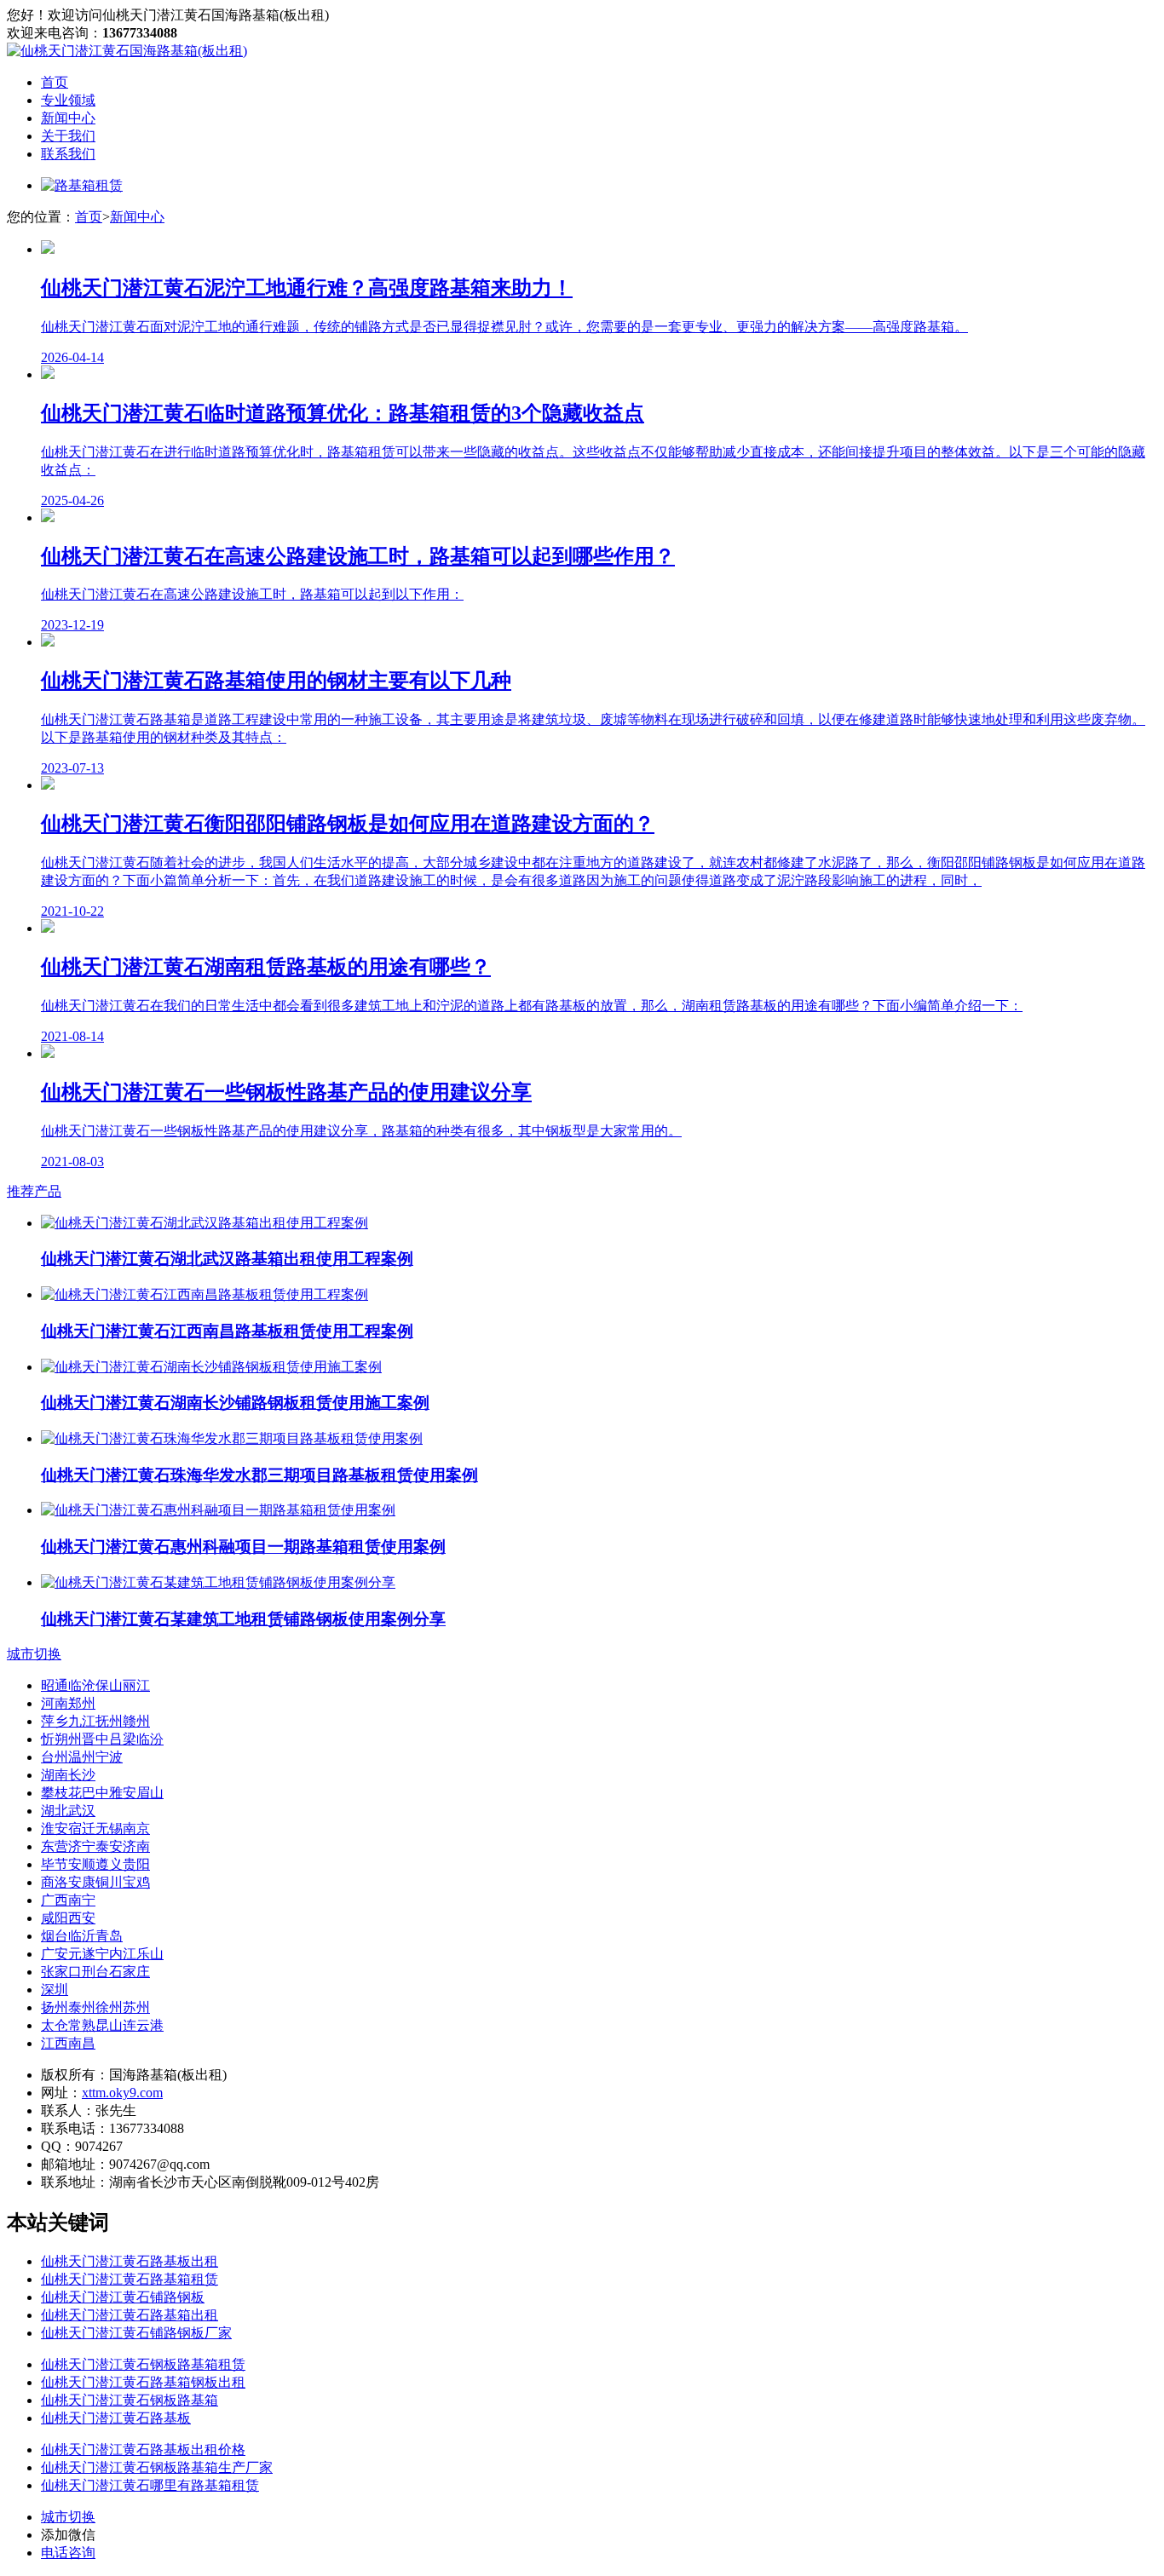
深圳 (55, 1989)
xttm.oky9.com (122, 2093)
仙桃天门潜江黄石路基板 (116, 2418)
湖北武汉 (68, 1811)
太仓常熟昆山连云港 (102, 2025)
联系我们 (68, 154)
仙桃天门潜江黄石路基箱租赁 (130, 2279)
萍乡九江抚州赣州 (95, 1721)
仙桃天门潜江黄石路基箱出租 (130, 2315)
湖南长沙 (68, 1775)
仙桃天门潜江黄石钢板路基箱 (130, 2400)
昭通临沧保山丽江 (95, 1685)
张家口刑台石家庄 (95, 1972)
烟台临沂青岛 (82, 1936)
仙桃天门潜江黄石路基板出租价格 (143, 2449)
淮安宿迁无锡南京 (95, 1828)
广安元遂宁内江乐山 (102, 1954)
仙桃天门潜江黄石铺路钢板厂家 (136, 2333)
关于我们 (68, 136)
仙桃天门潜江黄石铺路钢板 (123, 2297)
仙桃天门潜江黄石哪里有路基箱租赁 (150, 2485)
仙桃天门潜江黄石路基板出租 (130, 2261)
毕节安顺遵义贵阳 (95, 1864)
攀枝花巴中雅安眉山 (102, 1793)
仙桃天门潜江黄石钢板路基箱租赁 (143, 2364)
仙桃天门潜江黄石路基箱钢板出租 (143, 2382)
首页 (55, 82)
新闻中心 (68, 118)
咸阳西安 (68, 1918)
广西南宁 (68, 1900)
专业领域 (68, 100)
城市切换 (34, 1654)
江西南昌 (68, 2043)
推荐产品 (34, 1191)
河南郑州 (68, 1703)
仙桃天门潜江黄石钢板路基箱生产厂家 (157, 2467)
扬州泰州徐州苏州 (95, 2007)
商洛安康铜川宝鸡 (95, 1882)
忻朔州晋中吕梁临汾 (102, 1739)
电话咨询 (68, 2553)
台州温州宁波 (82, 1757)
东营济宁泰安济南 (95, 1846)
